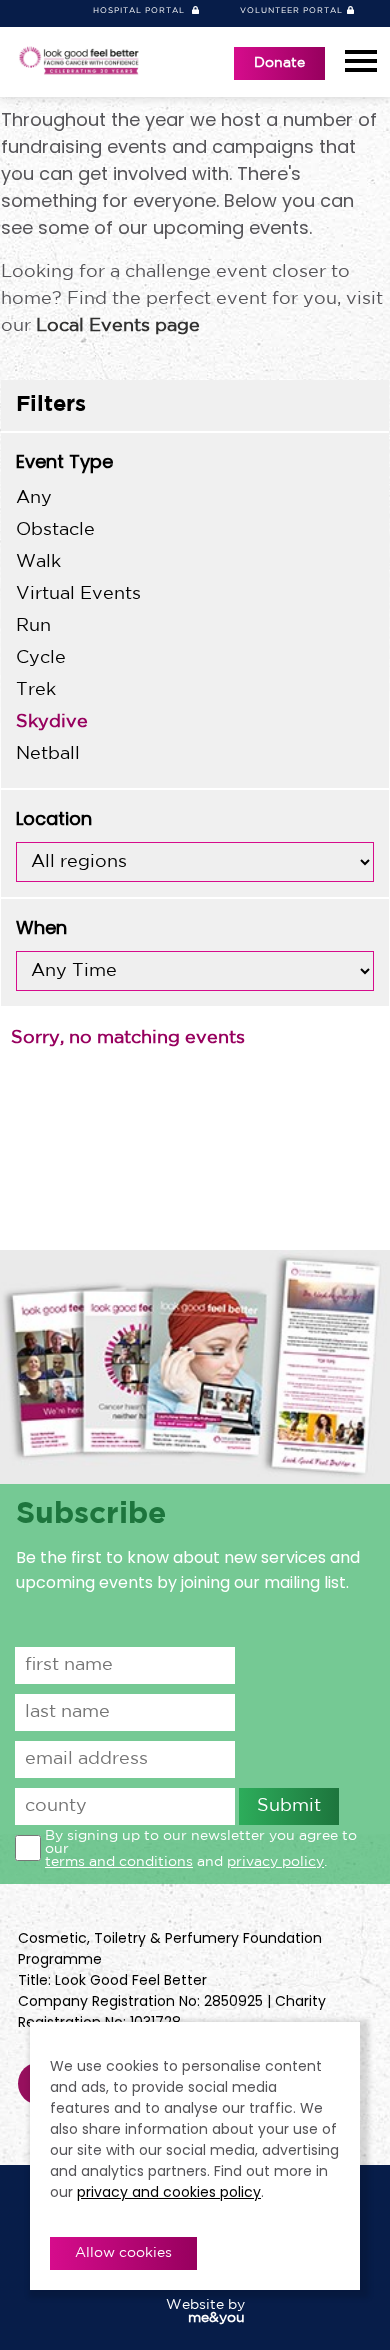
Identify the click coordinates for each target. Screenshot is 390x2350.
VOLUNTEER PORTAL (291, 10)
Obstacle (55, 530)
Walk (38, 562)
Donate (279, 63)
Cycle (41, 658)
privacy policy (275, 1862)
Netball (48, 754)
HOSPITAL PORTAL (140, 10)
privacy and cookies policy (169, 2192)
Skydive (52, 722)
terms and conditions (119, 1862)
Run (33, 626)
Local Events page (118, 326)
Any (34, 498)
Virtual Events (78, 594)
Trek (36, 690)
